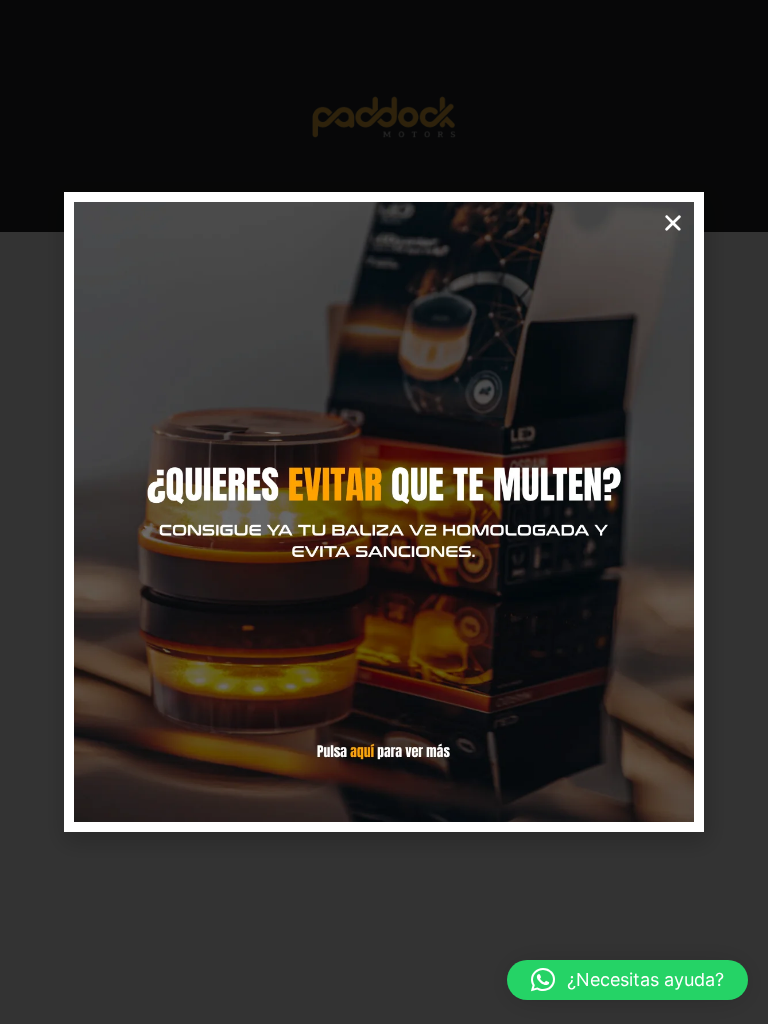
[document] (384, 512)
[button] (627, 980)
